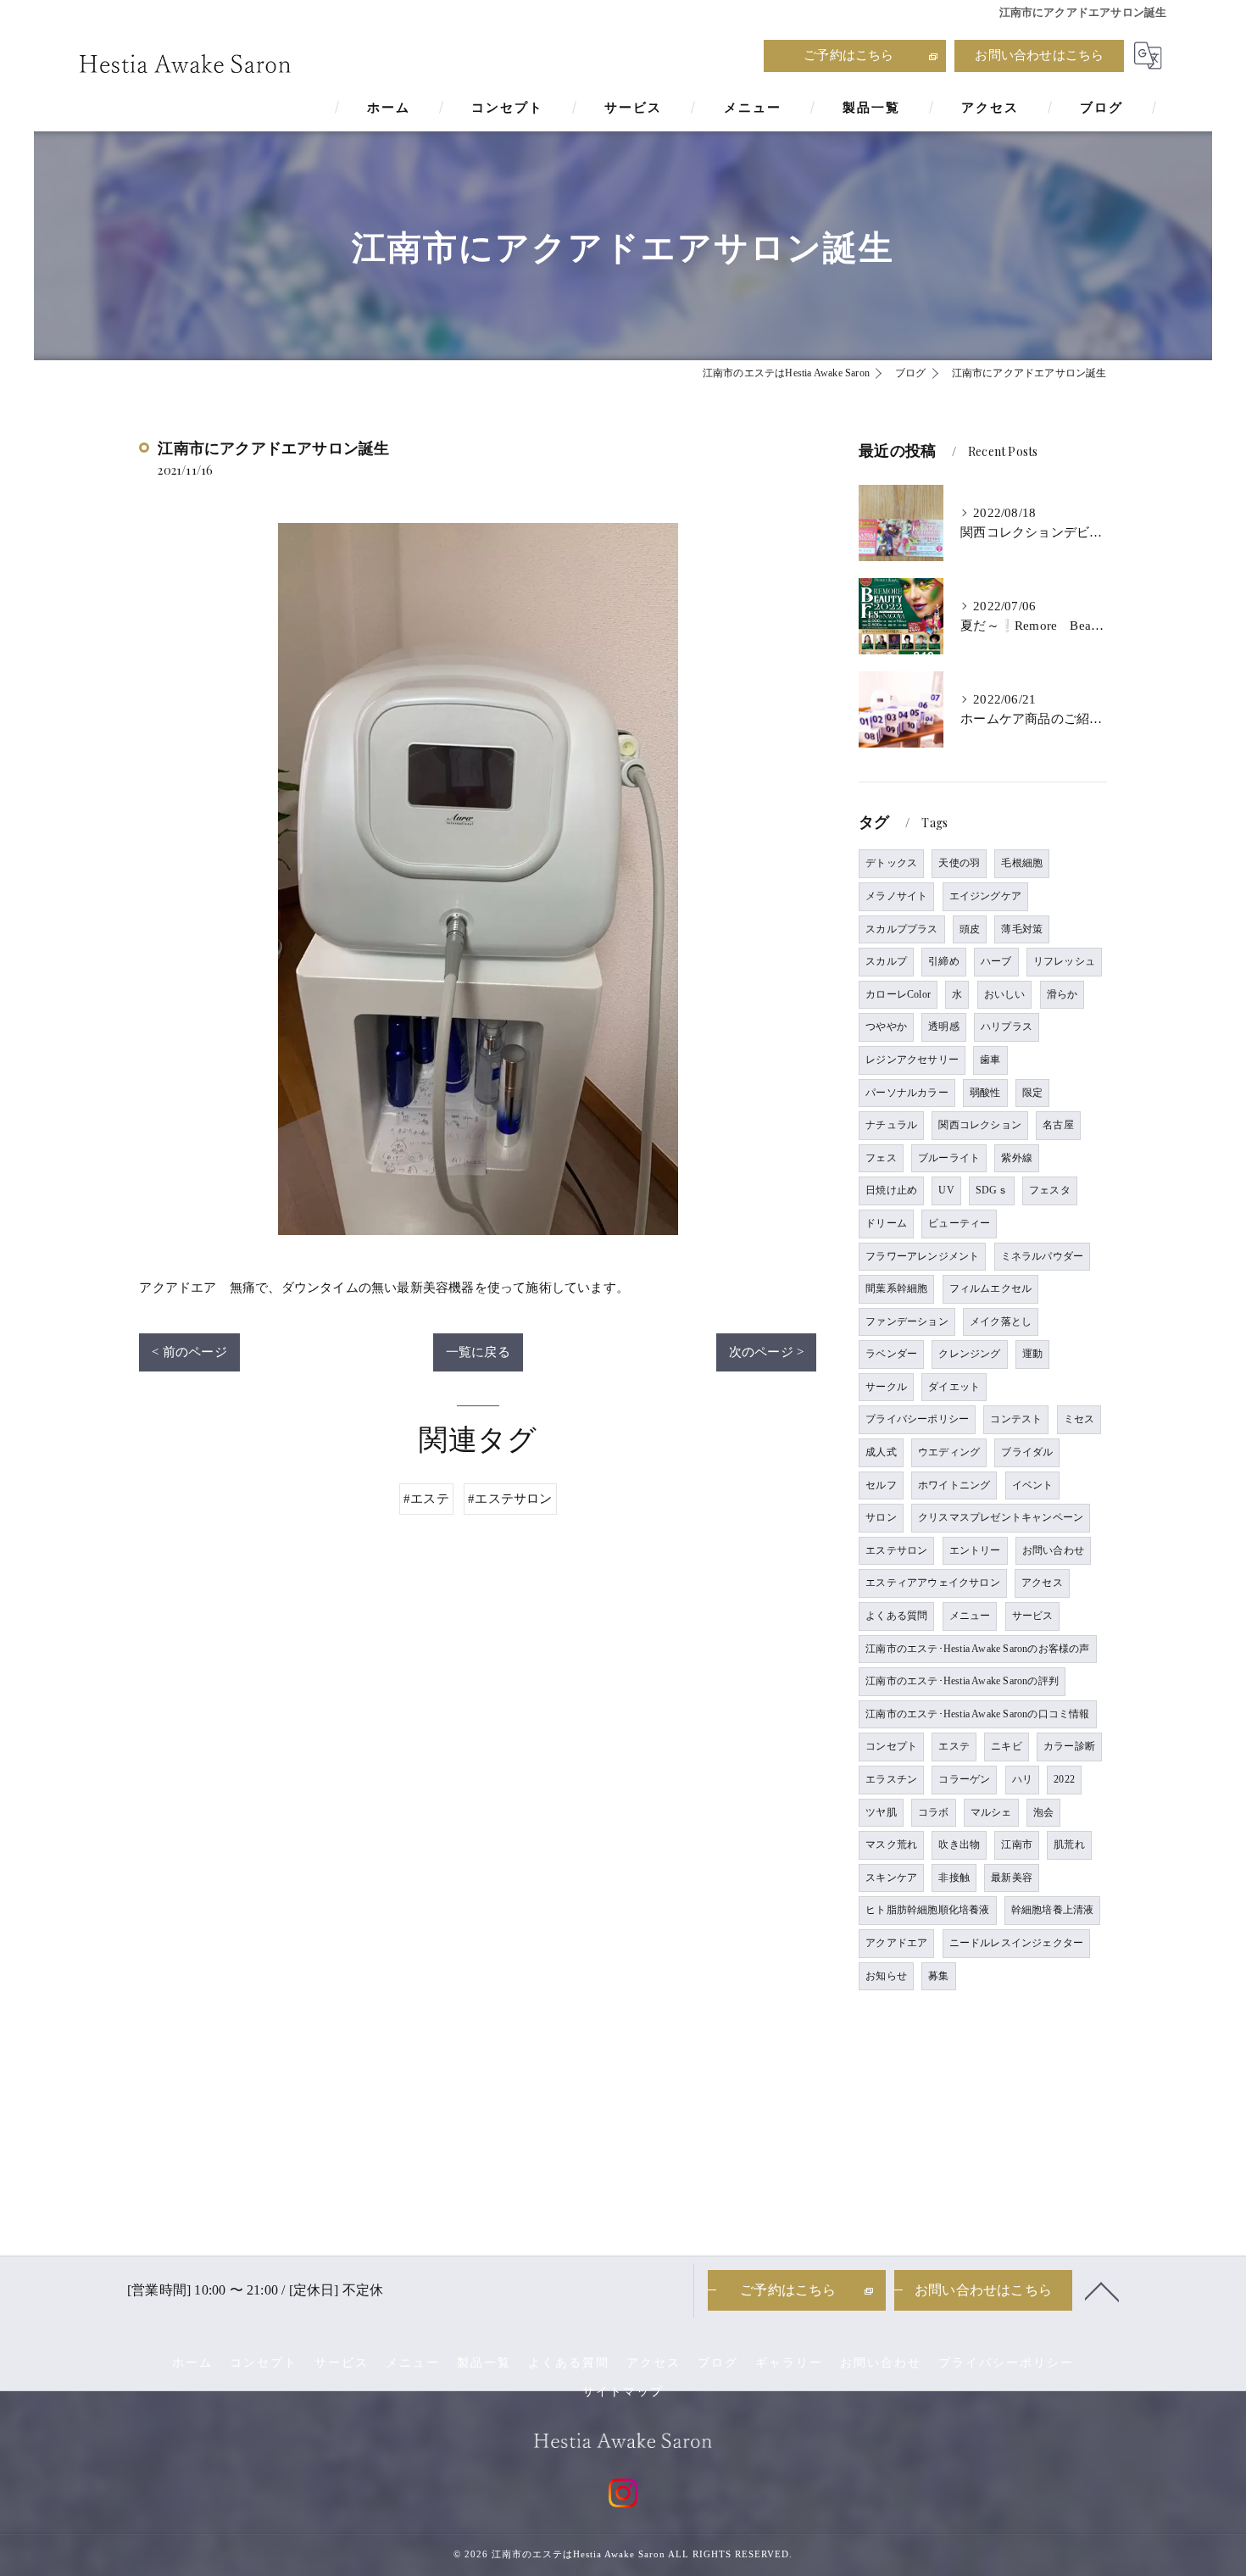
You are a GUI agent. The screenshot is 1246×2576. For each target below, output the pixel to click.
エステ (954, 1746)
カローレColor (898, 994)
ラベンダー (891, 1354)
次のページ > (766, 1352)
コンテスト (1016, 1419)
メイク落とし (1001, 1321)
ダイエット (954, 1387)
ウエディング (949, 1452)
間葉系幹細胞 (896, 1288)
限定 (1032, 1093)
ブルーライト (949, 1158)
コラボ (934, 1812)
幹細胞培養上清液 (1053, 1910)
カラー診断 (1069, 1746)
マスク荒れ (891, 1844)
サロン (881, 1517)
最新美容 (1012, 1878)
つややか (886, 1027)
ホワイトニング (954, 1485)
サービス (1033, 1616)
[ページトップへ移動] (1102, 2290)
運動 (1032, 1354)
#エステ (426, 1499)
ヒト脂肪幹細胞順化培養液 (927, 1910)
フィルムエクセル (991, 1288)
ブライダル (1027, 1452)
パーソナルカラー (907, 1093)
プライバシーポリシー (917, 1419)
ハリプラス (1007, 1027)
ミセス (1079, 1419)
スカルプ (886, 961)
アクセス (1042, 1583)
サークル (886, 1387)
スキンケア (891, 1878)
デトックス (891, 863)
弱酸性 (985, 1093)
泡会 (1043, 1812)
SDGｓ (992, 1190)
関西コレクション (980, 1125)
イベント (1033, 1485)
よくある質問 (896, 1616)
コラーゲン (964, 1779)
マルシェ (991, 1812)
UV (946, 1190)
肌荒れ (1069, 1844)
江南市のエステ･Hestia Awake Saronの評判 (962, 1681)
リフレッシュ (1064, 961)
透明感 (944, 1027)
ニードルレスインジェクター (1017, 1943)
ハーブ (996, 961)
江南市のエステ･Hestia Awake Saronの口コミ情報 (977, 1714)
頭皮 (970, 929)
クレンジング (969, 1354)
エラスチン (891, 1779)
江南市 (1017, 1844)
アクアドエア (896, 1943)
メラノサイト (896, 896)
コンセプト (891, 1746)
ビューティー (959, 1223)
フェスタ (1050, 1190)
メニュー (970, 1616)
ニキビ (1007, 1746)
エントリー (975, 1550)
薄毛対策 (1022, 929)
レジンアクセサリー (912, 1060)
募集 (938, 1976)
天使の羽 (959, 863)
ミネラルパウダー (1043, 1256)
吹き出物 (959, 1844)
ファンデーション (907, 1321)
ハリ (1022, 1779)
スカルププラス (901, 929)
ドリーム (886, 1223)
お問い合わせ (1053, 1550)
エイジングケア (985, 896)
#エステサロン (510, 1499)
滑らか (1062, 994)
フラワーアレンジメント (922, 1256)
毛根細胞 (1022, 863)
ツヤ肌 (881, 1812)
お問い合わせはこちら (1039, 55)
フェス (881, 1158)
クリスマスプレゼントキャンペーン (1001, 1517)
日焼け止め (891, 1190)
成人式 (881, 1452)
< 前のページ (189, 1352)
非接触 (954, 1878)
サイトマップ (623, 2392)
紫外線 (1017, 1158)
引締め (944, 961)
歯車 (990, 1060)
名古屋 (1058, 1125)
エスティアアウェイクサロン (933, 1583)
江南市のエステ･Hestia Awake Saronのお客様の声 (977, 1649)
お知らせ (886, 1976)
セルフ (881, 1485)
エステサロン (896, 1550)
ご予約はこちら (848, 55)
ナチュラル (891, 1125)
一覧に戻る (478, 1352)
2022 (1064, 1779)
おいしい (1005, 994)
